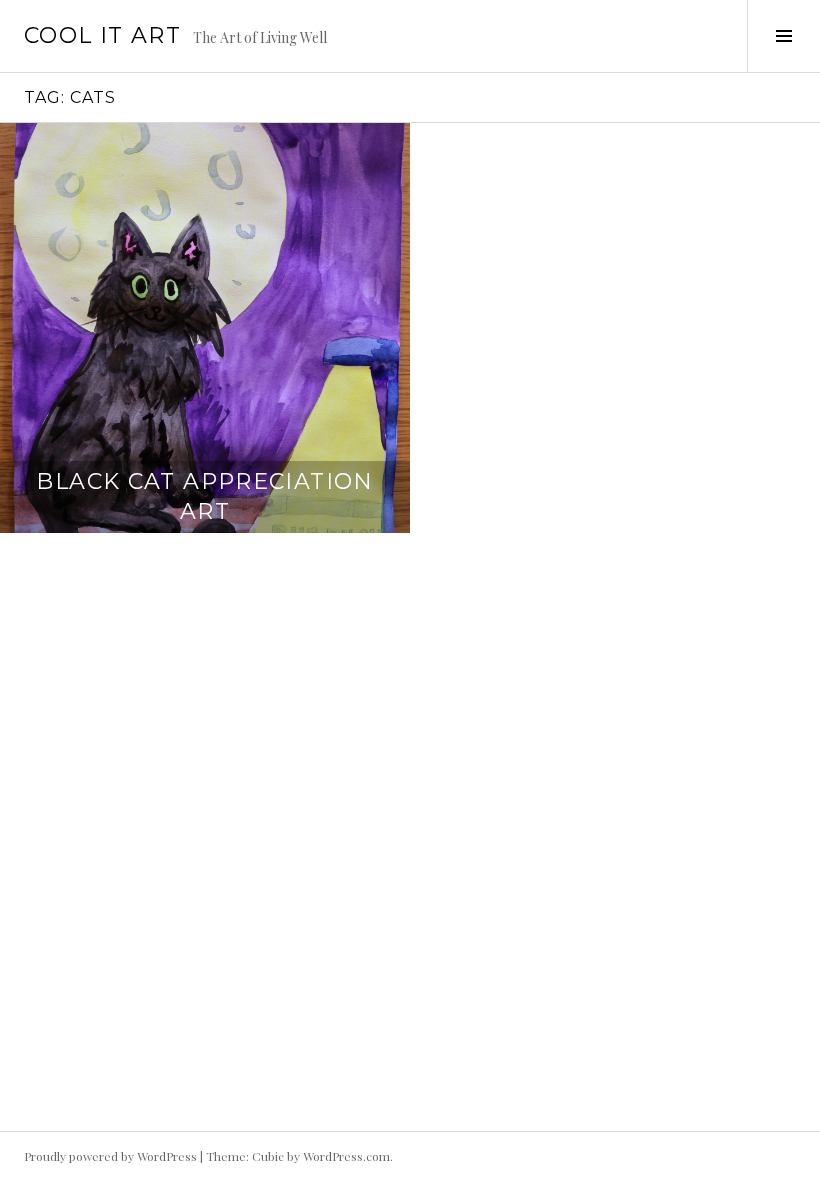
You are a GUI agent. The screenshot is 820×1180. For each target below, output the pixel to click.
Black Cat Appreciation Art (204, 496)
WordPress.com (346, 1156)
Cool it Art (102, 35)
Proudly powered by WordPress (110, 1156)
